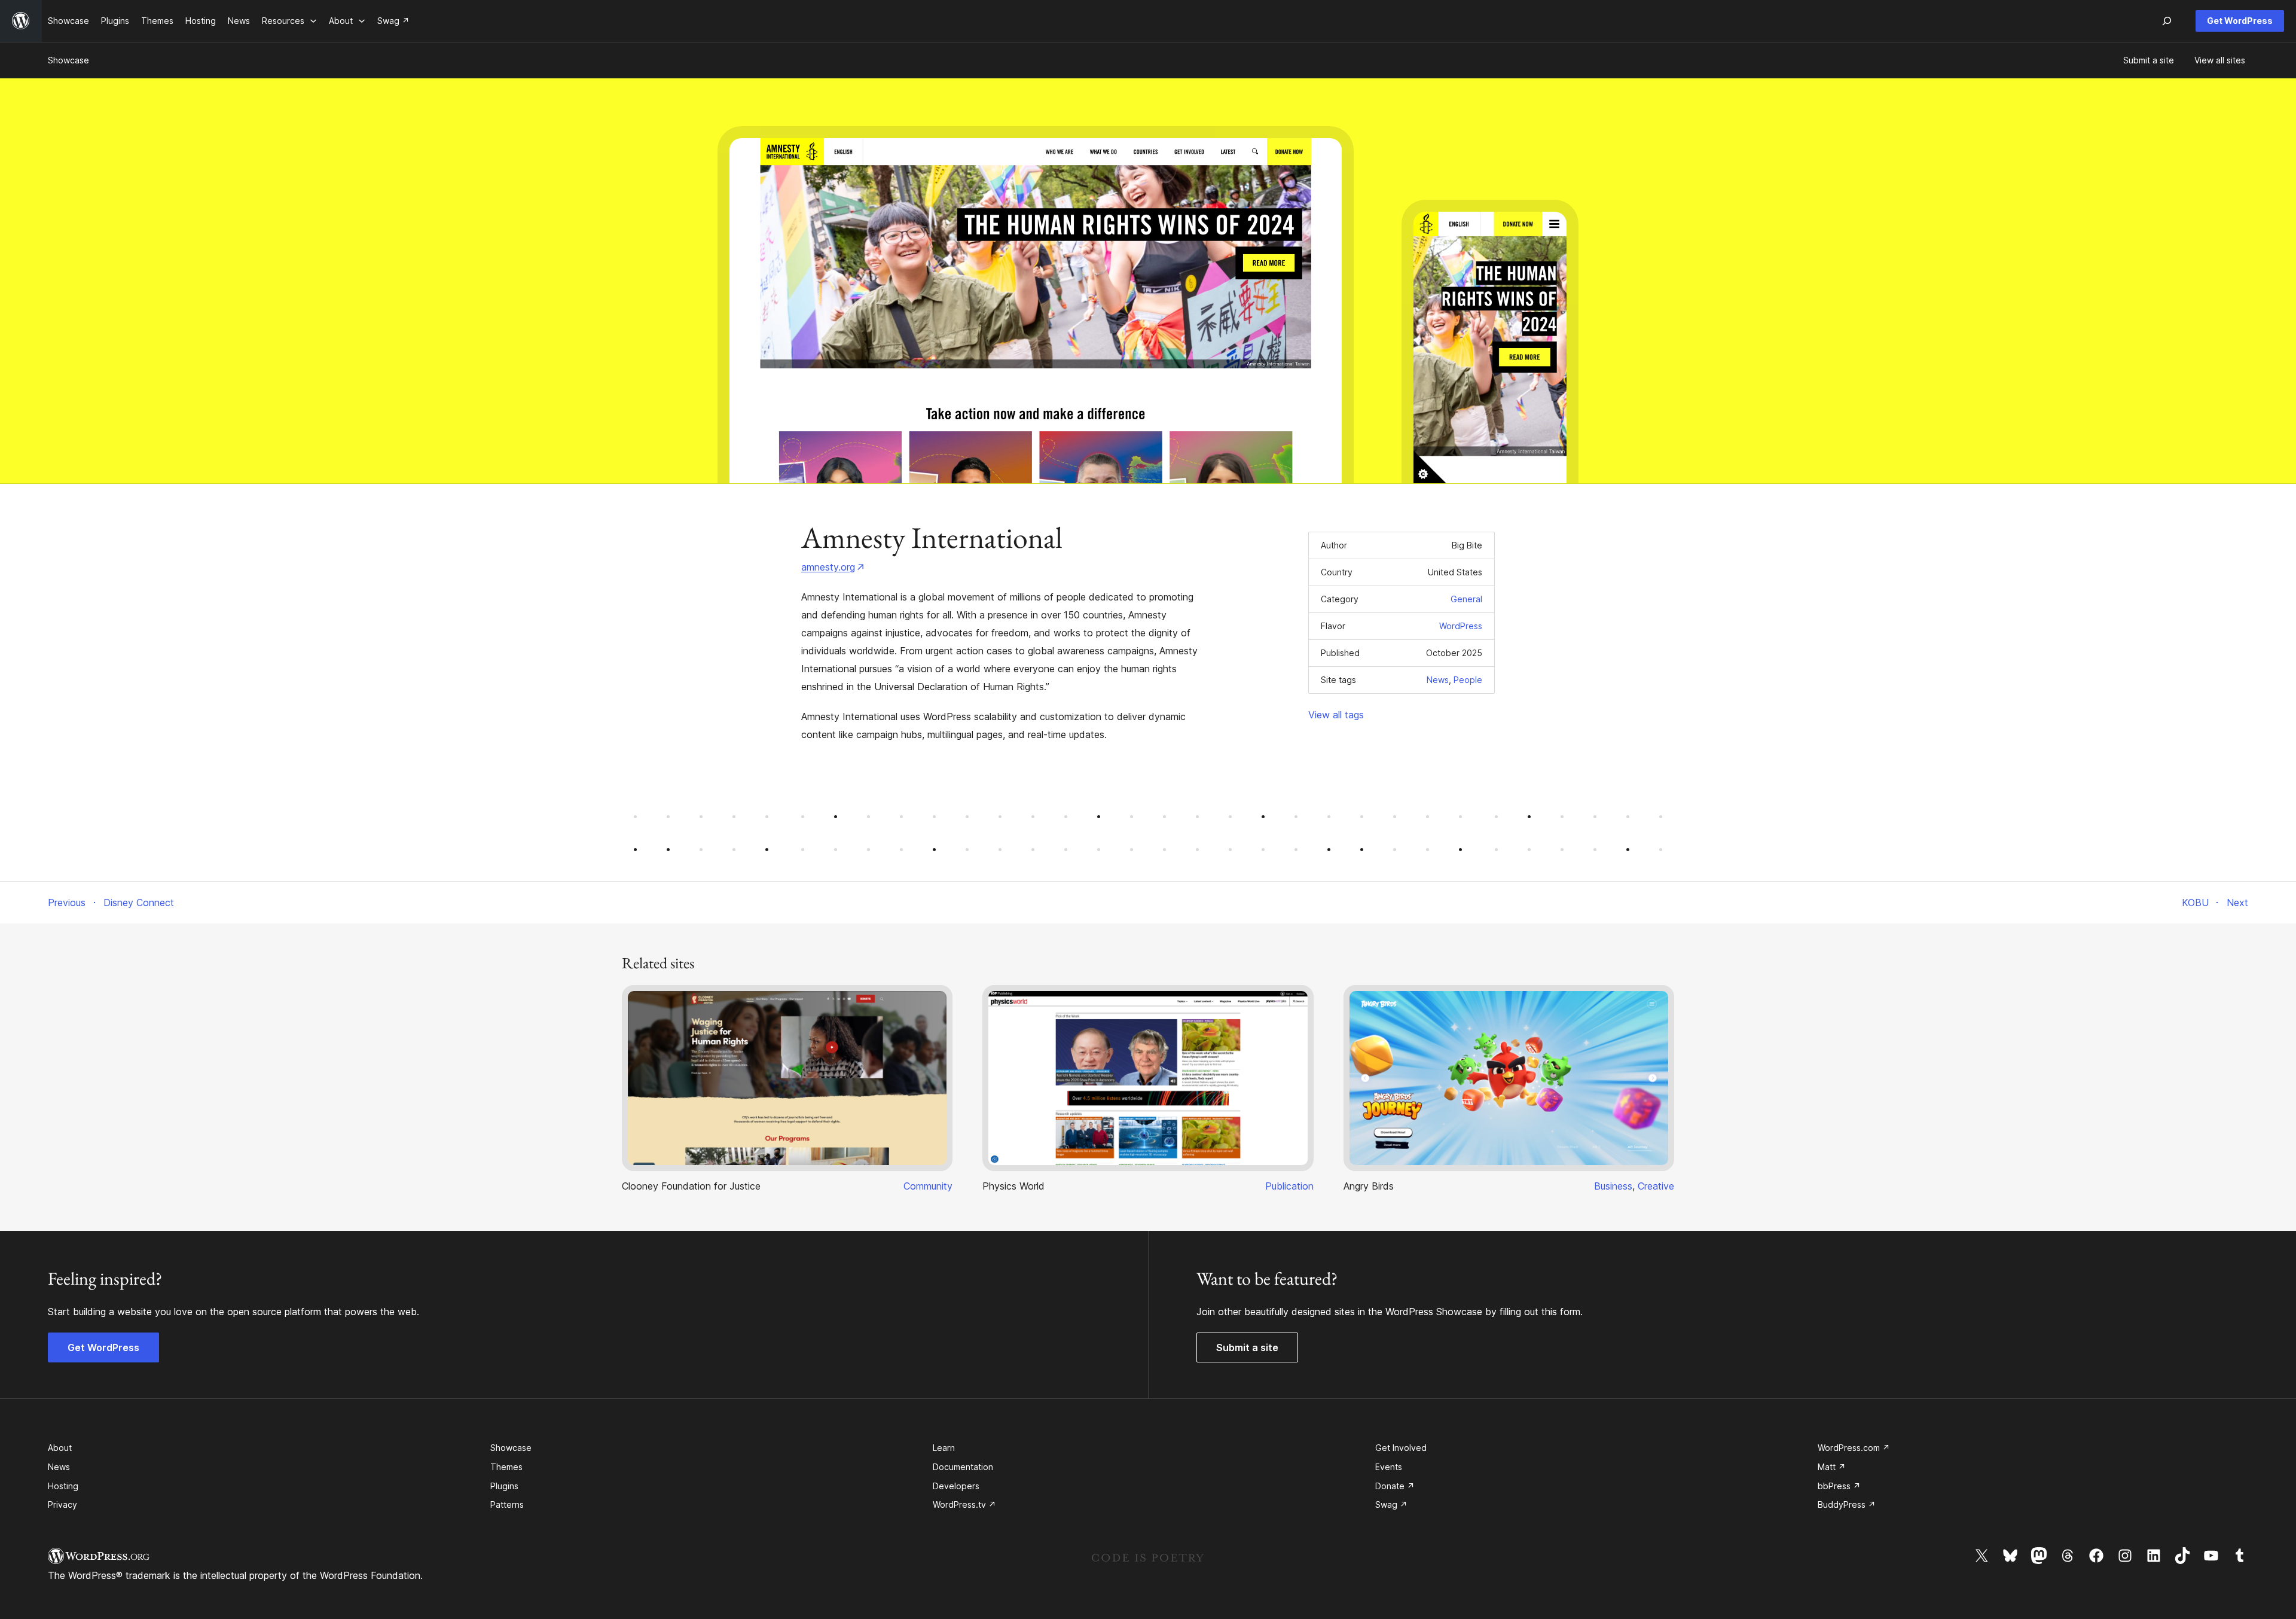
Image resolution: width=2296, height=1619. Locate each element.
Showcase (68, 60)
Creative (1656, 1186)
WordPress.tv (964, 1504)
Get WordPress (2240, 21)
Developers (956, 1486)
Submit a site (1247, 1347)
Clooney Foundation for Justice (691, 1186)
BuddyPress (1847, 1504)
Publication (1289, 1186)
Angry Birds (1369, 1186)
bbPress (1839, 1486)
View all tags (1336, 715)
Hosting (63, 1486)
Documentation (963, 1467)
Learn (944, 1448)
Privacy (62, 1504)
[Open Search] (2167, 21)
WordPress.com (1854, 1448)
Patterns (507, 1504)
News (1438, 680)
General (1466, 599)
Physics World (1013, 1186)
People (1468, 680)
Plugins (504, 1486)
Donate (1395, 1486)
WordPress (1461, 626)
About (60, 1448)
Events (1389, 1467)
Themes (506, 1467)
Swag (1391, 1504)
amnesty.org (828, 567)
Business (1613, 1186)
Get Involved (1401, 1448)
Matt (1832, 1467)
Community (928, 1186)
